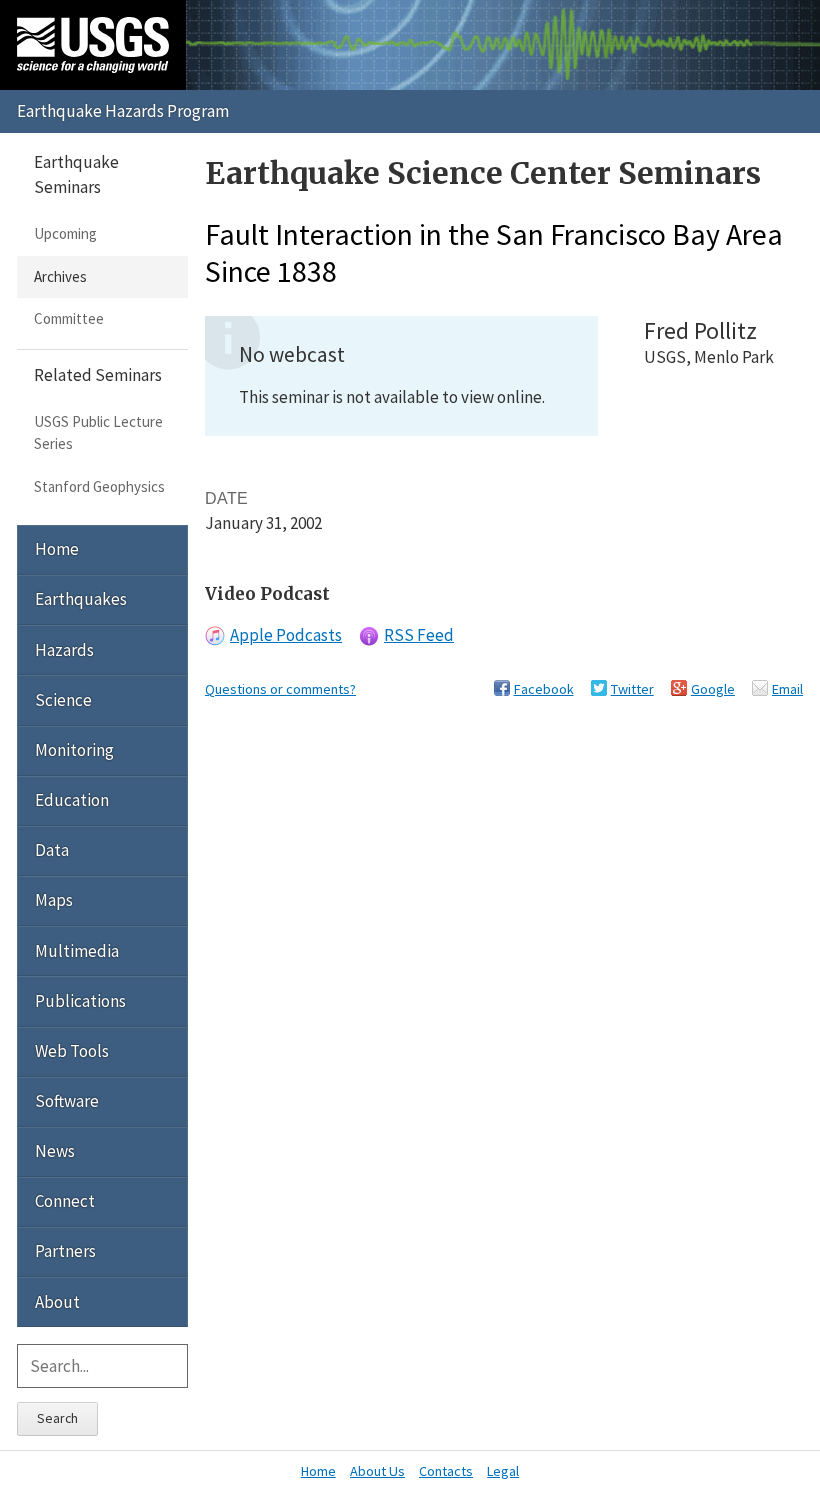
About (57, 1302)
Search (57, 1418)
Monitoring (74, 750)
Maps (54, 900)
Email (787, 689)
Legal (503, 1471)
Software (67, 1101)
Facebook (544, 689)
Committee (69, 318)
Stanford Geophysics (99, 486)
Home (57, 549)
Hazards (64, 650)
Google (713, 689)
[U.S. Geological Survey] (93, 45)
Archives (60, 276)
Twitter (632, 689)
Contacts (446, 1471)
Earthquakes (81, 599)
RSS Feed (419, 635)
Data (52, 850)
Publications (80, 1001)
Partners (65, 1251)
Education (72, 800)
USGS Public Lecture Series (98, 432)
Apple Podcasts (286, 635)
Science (63, 700)
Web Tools (72, 1051)
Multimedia (77, 951)
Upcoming (65, 233)
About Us (377, 1471)
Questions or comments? (280, 689)
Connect (65, 1201)
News (55, 1151)
